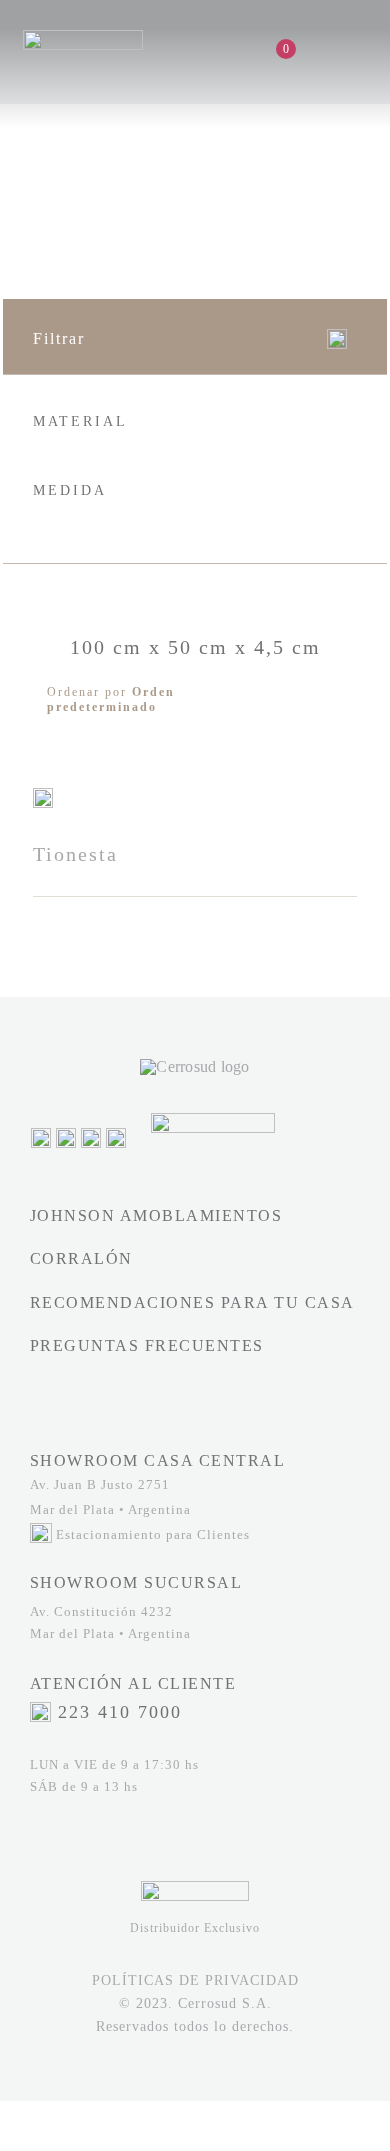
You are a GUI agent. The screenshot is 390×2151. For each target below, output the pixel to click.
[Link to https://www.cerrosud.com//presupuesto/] (305, 49)
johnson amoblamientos (156, 1215)
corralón (81, 1258)
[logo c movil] (83, 37)
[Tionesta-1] (43, 795)
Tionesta (75, 854)
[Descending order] (337, 699)
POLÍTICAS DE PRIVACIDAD (195, 1980)
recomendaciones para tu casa (192, 1302)
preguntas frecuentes (147, 1345)
